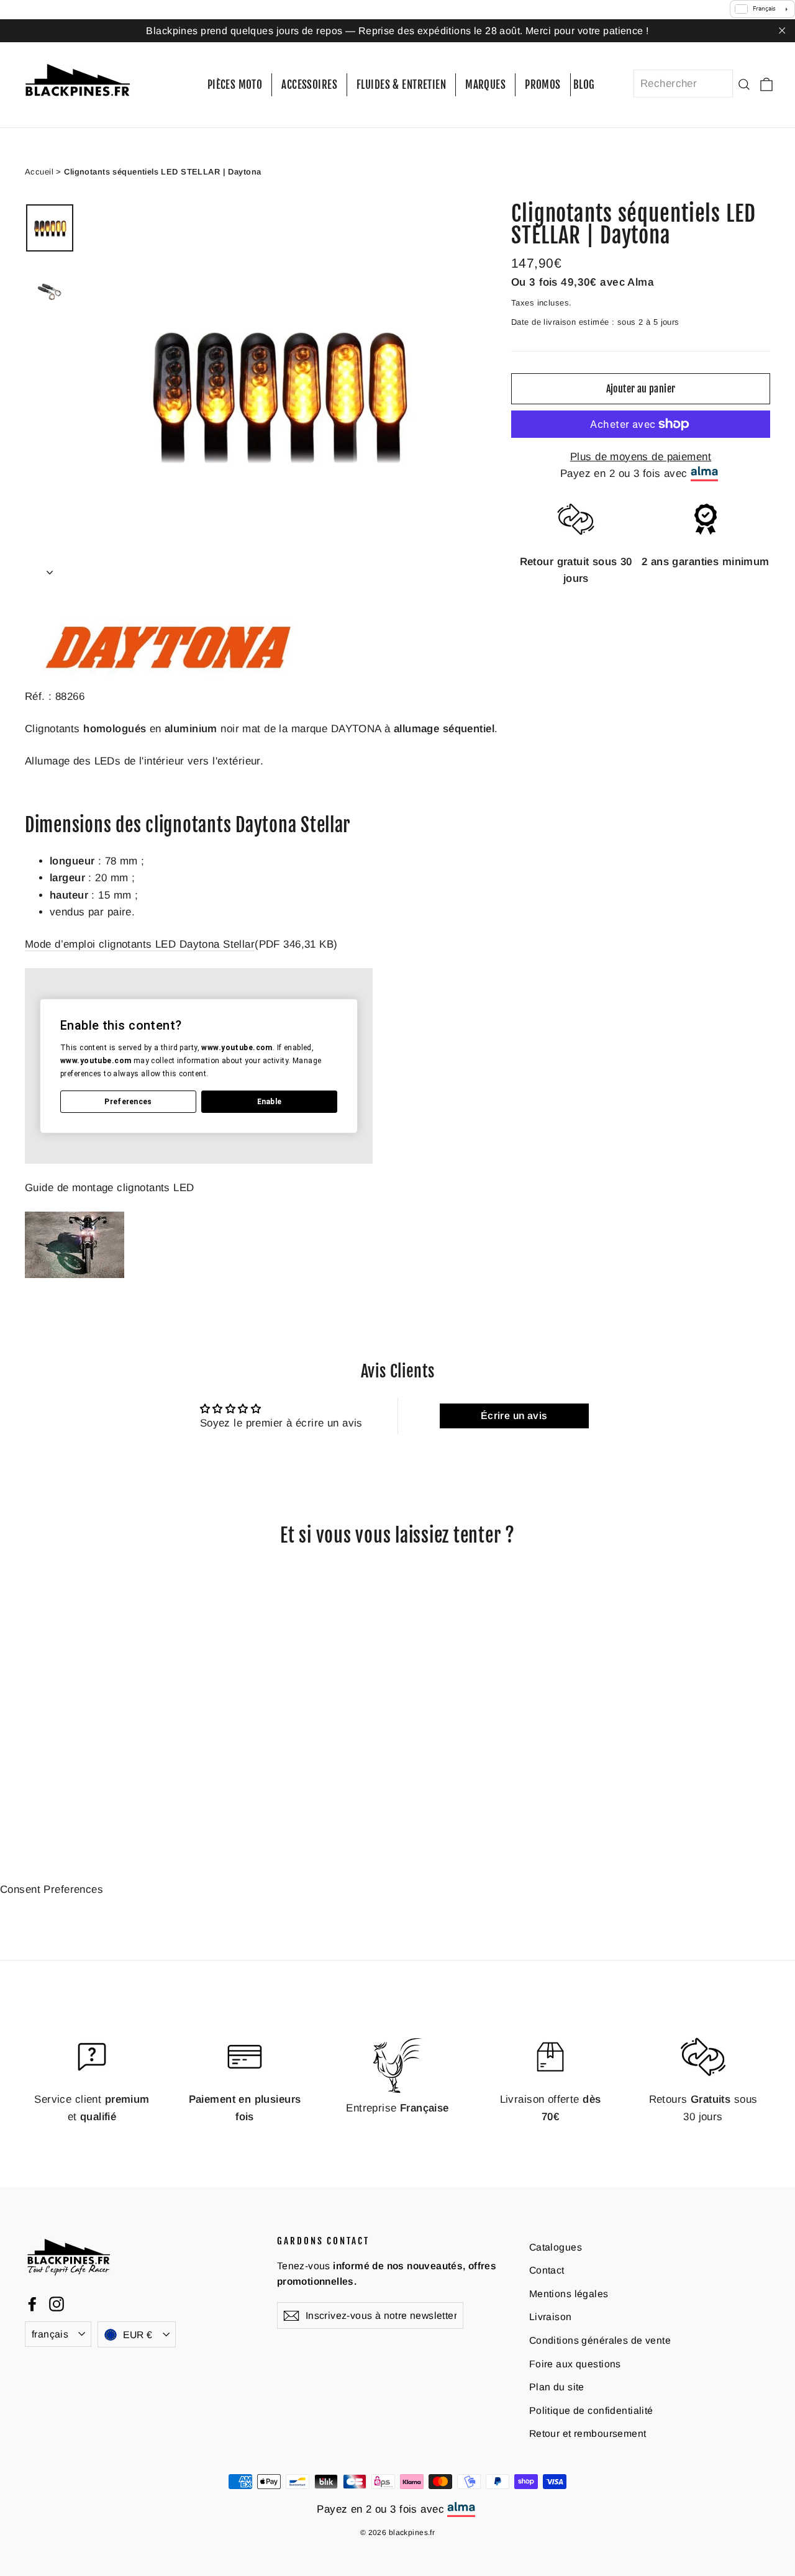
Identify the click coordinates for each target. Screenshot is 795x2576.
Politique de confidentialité (591, 2410)
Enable (270, 1101)
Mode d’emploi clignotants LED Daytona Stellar (140, 944)
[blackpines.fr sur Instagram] (57, 2303)
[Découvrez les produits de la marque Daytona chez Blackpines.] (174, 679)
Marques (485, 85)
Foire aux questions (575, 2363)
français (50, 2333)
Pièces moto (235, 85)
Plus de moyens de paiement (641, 457)
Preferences (128, 1101)
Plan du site (557, 2387)
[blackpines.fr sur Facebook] (32, 2303)
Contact (547, 2270)
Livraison (551, 2317)
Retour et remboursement (588, 2433)
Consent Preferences (52, 1889)
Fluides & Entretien (401, 85)
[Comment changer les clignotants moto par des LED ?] (75, 1275)
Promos (543, 85)
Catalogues (556, 2247)
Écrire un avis (514, 1416)
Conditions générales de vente (600, 2340)
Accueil (39, 171)
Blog (584, 85)
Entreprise (397, 2108)
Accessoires (309, 85)
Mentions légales (569, 2294)
